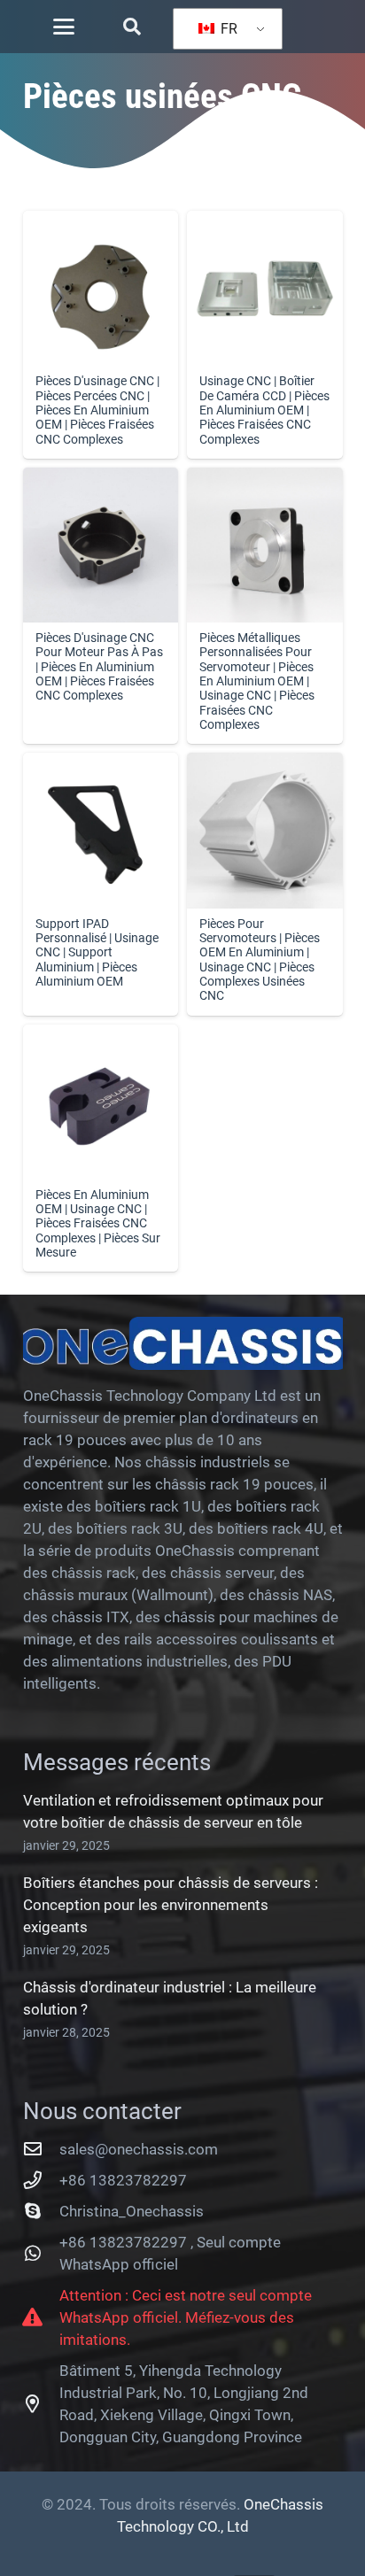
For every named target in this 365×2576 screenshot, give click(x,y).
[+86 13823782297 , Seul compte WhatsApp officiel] (42, 2254)
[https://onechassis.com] (183, 1343)
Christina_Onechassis (132, 2211)
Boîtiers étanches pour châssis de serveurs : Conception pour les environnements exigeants (171, 1905)
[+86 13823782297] (42, 2180)
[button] (64, 27)
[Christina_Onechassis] (42, 2211)
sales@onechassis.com (139, 2149)
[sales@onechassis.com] (42, 2149)
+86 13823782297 (123, 2180)
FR (227, 29)
